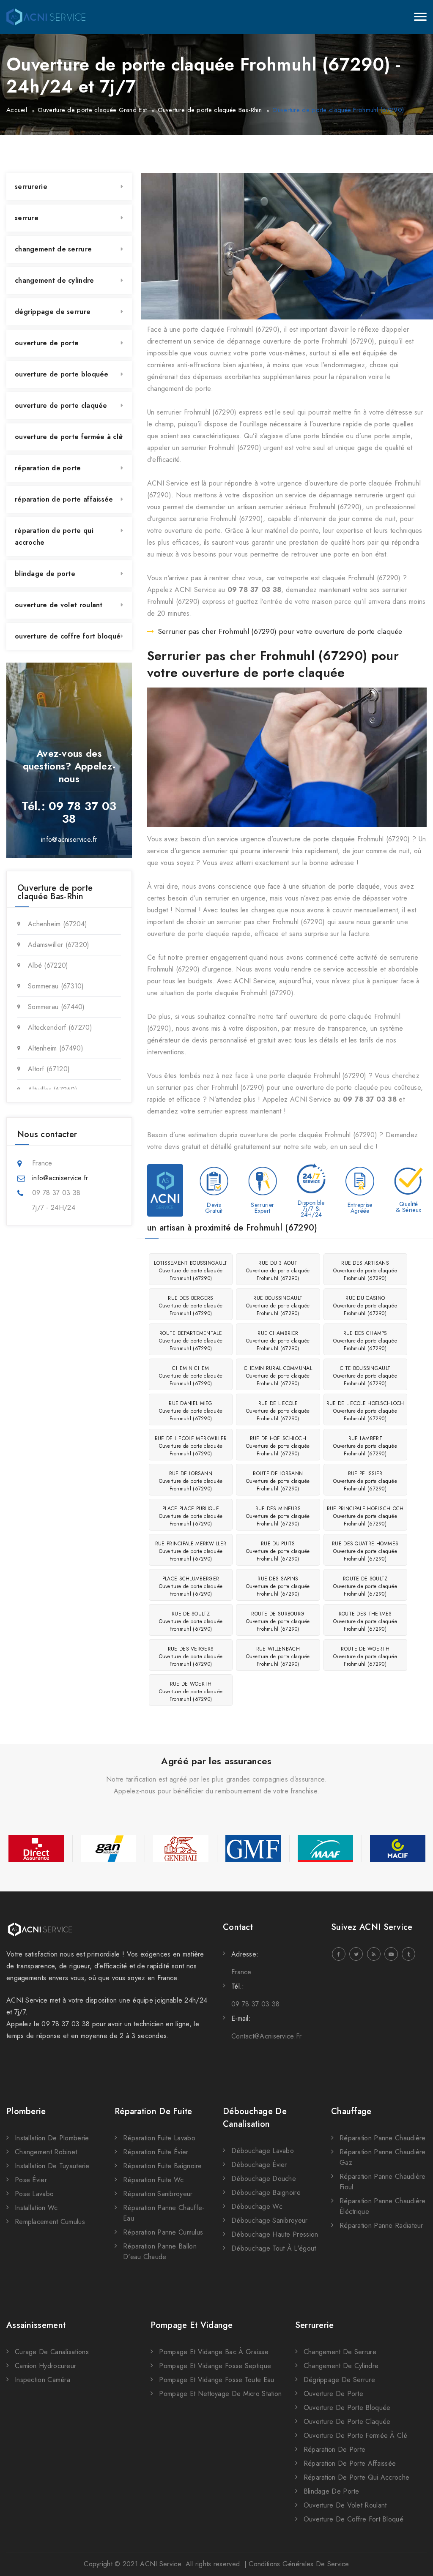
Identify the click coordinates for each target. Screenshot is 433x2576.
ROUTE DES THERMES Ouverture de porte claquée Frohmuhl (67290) (365, 1621)
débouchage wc (257, 2206)
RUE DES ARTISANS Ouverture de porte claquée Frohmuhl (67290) (365, 1271)
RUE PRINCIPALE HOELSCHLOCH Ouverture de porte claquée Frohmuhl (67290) (365, 1516)
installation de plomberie (52, 2138)
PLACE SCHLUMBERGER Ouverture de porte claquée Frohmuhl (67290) (191, 1586)
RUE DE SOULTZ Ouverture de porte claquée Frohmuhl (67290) (191, 1621)
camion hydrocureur (45, 2366)
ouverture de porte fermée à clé (69, 437)
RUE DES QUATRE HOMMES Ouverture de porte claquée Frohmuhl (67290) (365, 1551)
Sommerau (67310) (56, 986)
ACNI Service (160, 2564)
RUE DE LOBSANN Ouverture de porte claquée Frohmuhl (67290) (191, 1481)
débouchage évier (259, 2165)
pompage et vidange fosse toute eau (216, 2380)
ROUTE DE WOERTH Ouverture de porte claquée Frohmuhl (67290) (365, 1656)
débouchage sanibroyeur (270, 2220)
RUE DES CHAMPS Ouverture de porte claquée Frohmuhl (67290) (365, 1341)
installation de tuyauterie (52, 2166)
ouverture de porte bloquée (62, 374)
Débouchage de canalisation (255, 2118)
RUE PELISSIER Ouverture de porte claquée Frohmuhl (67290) (365, 1481)
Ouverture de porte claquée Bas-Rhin (210, 110)
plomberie (26, 2111)
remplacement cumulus (50, 2222)
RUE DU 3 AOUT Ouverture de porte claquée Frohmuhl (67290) (278, 1271)
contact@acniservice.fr (267, 2036)
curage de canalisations (52, 2352)
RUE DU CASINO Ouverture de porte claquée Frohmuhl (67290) (365, 1306)
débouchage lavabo (263, 2151)
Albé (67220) (48, 965)
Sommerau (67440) (56, 1007)
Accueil (17, 110)
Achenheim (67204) (58, 924)
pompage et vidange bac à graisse (214, 2352)
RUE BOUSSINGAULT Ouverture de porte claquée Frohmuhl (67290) (278, 1306)
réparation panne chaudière (383, 2138)
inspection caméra (42, 2380)
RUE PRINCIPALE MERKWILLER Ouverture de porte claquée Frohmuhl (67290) (191, 1551)
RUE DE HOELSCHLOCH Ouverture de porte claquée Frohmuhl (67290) (278, 1446)
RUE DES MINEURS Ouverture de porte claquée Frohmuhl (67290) (278, 1516)
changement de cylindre (55, 280)
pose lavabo (34, 2194)
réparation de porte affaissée (64, 499)
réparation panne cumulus (163, 2232)
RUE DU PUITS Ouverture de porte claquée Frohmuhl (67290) (278, 1551)
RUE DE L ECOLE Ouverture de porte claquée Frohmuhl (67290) (278, 1411)
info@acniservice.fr (69, 839)
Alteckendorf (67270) (60, 1027)
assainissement (36, 2325)
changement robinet (46, 2152)
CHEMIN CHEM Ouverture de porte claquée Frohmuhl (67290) (191, 1376)
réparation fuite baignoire (163, 2166)
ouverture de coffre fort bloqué (68, 636)
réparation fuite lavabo (159, 2138)
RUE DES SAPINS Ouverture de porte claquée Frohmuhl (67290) (278, 1586)
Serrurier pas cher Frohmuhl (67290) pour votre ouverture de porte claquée (280, 631)
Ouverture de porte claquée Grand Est (92, 110)
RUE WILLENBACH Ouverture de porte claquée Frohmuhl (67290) (278, 1656)
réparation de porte (48, 468)
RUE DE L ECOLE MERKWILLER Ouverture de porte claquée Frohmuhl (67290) (191, 1446)
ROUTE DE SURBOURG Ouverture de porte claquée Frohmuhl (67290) (278, 1621)
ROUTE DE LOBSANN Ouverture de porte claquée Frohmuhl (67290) (278, 1481)
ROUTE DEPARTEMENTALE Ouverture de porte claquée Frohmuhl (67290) (191, 1341)
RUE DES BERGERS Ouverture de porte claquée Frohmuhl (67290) (191, 1306)
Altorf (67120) (49, 1069)
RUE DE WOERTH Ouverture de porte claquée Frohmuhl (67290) (191, 1692)
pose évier (31, 2180)
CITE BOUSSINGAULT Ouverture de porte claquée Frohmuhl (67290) (365, 1376)
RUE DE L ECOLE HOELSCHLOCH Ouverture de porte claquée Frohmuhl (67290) (365, 1411)
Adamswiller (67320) (59, 945)
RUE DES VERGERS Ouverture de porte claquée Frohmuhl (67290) (191, 1656)
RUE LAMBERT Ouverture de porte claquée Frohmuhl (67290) (365, 1446)
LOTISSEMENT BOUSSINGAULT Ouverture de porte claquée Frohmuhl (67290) (190, 1271)
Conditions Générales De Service (299, 2564)
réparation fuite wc (153, 2180)
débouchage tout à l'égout (274, 2248)
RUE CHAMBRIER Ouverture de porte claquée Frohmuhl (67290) (278, 1341)
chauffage (351, 2111)
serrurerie (31, 187)
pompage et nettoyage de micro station (220, 2394)
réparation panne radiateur (381, 2225)
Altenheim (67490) (56, 1048)
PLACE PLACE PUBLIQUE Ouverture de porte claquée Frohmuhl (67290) (191, 1516)
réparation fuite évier (156, 2152)
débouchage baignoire (266, 2193)
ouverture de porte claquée (61, 405)
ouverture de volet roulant (59, 605)
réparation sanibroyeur (158, 2194)
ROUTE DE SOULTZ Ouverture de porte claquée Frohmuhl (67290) (365, 1586)
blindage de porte (45, 574)
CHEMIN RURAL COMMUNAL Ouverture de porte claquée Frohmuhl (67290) (278, 1376)
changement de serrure (53, 249)
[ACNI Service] (46, 17)
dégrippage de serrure (53, 312)
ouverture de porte (47, 343)
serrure (27, 218)
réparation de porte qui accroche (54, 536)
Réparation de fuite (153, 2111)
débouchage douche (264, 2179)
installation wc (36, 2208)
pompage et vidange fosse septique (215, 2366)
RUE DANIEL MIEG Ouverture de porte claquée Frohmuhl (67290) (191, 1411)
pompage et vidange (192, 2325)
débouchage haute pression (275, 2234)
